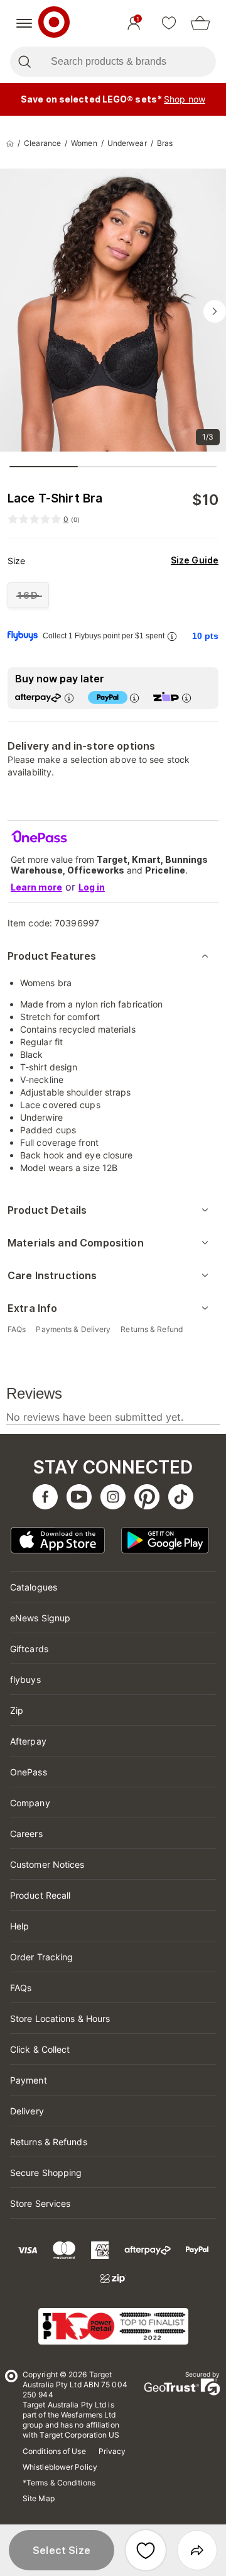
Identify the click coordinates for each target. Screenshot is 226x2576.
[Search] (24, 62)
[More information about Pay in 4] (134, 698)
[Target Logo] (54, 23)
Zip (17, 1710)
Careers (26, 1834)
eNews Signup (40, 1618)
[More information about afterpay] (68, 698)
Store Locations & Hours (60, 2018)
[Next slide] (215, 311)
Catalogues (34, 1587)
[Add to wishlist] (146, 2550)
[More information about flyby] (171, 636)
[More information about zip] (186, 698)
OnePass (29, 1772)
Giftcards (29, 1649)
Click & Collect (40, 2049)
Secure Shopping (46, 2173)
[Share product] (197, 2550)
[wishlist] (169, 23)
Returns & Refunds (49, 2142)
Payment (29, 2080)
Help (19, 1926)
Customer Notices (47, 1864)
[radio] (28, 595)
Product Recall (40, 1895)
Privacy (112, 2451)
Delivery (27, 2111)
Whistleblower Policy (60, 2467)
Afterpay (28, 1741)
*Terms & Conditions (59, 2483)
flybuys (25, 1679)
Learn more (36, 887)
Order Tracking (41, 1957)
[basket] (200, 23)
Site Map (39, 2498)
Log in (92, 887)
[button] (62, 2550)
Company (30, 1803)
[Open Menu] (24, 23)
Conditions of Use (54, 2451)
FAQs (21, 1988)
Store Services (40, 2203)
